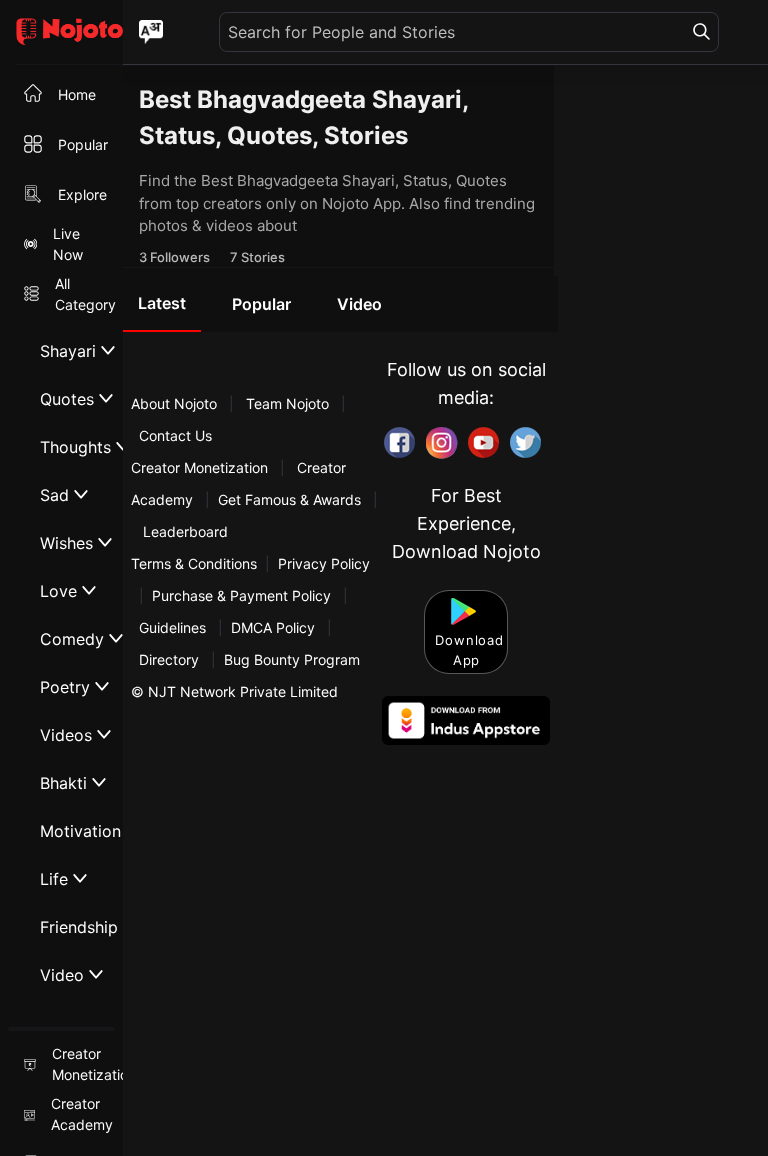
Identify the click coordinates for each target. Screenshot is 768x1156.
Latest (162, 303)
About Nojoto (176, 403)
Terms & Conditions (194, 563)
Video (359, 304)
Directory (169, 659)
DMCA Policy (273, 627)
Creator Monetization (201, 467)
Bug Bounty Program (292, 659)
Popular (261, 304)
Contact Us (175, 435)
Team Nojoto (287, 403)
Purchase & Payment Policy (241, 595)
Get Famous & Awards (289, 499)
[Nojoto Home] (61, 32)
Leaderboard (185, 531)
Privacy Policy (324, 563)
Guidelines (172, 627)
